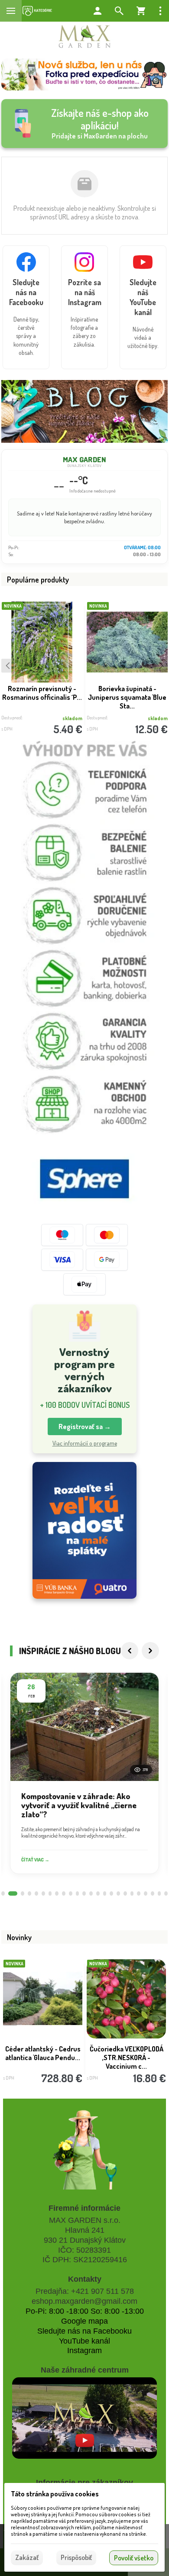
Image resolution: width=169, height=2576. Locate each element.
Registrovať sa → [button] (85, 1426)
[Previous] (130, 1651)
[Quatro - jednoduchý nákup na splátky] (84, 1531)
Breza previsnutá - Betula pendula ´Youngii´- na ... (43, 2053)
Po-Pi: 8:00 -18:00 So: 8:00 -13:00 (85, 2311)
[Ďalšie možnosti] (160, 11)
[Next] (150, 1651)
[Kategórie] (37, 11)
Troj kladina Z (127, 2049)
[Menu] (11, 11)
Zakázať (27, 2557)
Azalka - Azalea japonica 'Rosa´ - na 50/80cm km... (127, 693)
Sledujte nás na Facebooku (84, 2331)
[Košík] (141, 11)
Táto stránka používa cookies (55, 2494)
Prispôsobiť (76, 2557)
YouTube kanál (84, 2341)
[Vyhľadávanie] (119, 11)
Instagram (84, 2351)
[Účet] (97, 11)
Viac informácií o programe (85, 1443)
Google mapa (84, 2321)
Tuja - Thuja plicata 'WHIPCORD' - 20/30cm (42, 693)
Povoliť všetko (134, 2558)
